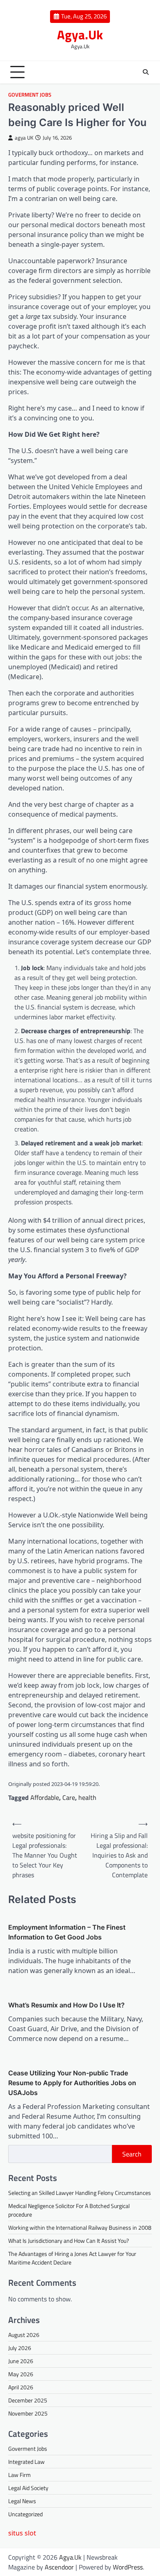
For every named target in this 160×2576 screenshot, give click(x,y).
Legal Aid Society (28, 2488)
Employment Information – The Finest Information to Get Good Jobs (67, 1932)
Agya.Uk (80, 35)
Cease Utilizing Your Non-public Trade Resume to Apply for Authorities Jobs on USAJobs (72, 2083)
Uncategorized (25, 2514)
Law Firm (19, 2475)
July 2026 (20, 2348)
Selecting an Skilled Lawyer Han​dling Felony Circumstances (80, 2193)
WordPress (128, 2567)
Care (69, 1797)
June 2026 (21, 2361)
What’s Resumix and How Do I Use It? (66, 2005)
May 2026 (21, 2374)
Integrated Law (26, 2462)
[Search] (146, 72)
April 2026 (21, 2387)
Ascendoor (59, 2567)
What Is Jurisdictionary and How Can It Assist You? (69, 2241)
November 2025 (28, 2413)
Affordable (45, 1797)
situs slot (22, 2533)
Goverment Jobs (30, 95)
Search (132, 2154)
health (87, 1797)
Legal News (22, 2501)
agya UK (24, 138)
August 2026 (24, 2335)
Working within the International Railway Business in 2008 (80, 2227)
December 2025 (28, 2400)
